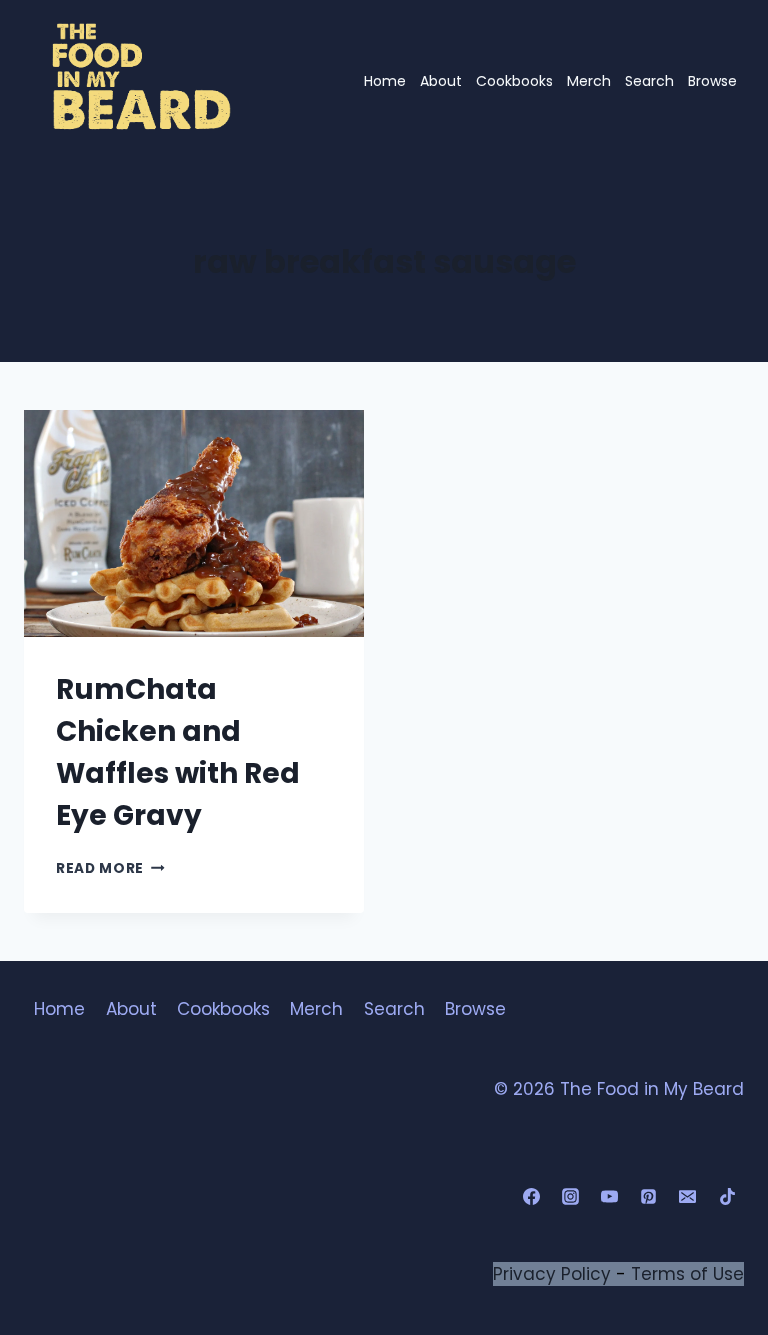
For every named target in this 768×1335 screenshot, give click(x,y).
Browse (712, 81)
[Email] (688, 1197)
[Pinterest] (649, 1197)
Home (385, 81)
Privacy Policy (552, 1274)
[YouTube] (610, 1197)
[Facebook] (532, 1197)
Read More (110, 868)
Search (649, 81)
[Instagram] (571, 1197)
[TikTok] (727, 1197)
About (441, 81)
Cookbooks (514, 81)
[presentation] (194, 523)
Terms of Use (687, 1274)
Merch (589, 81)
